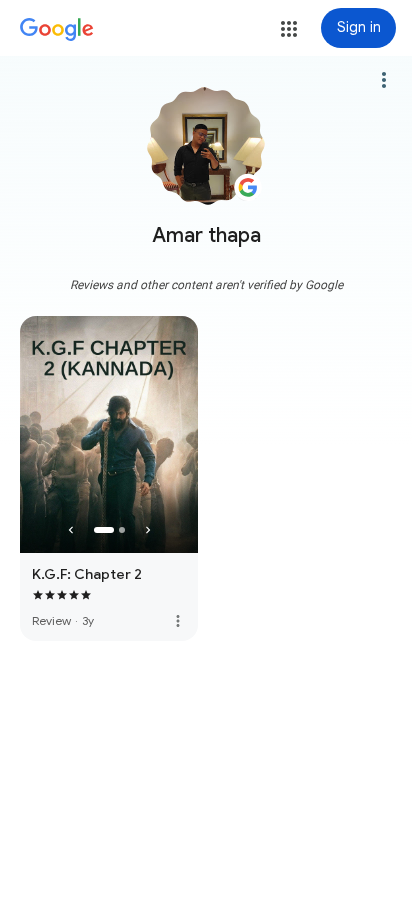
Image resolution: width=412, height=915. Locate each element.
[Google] (57, 30)
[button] (289, 29)
